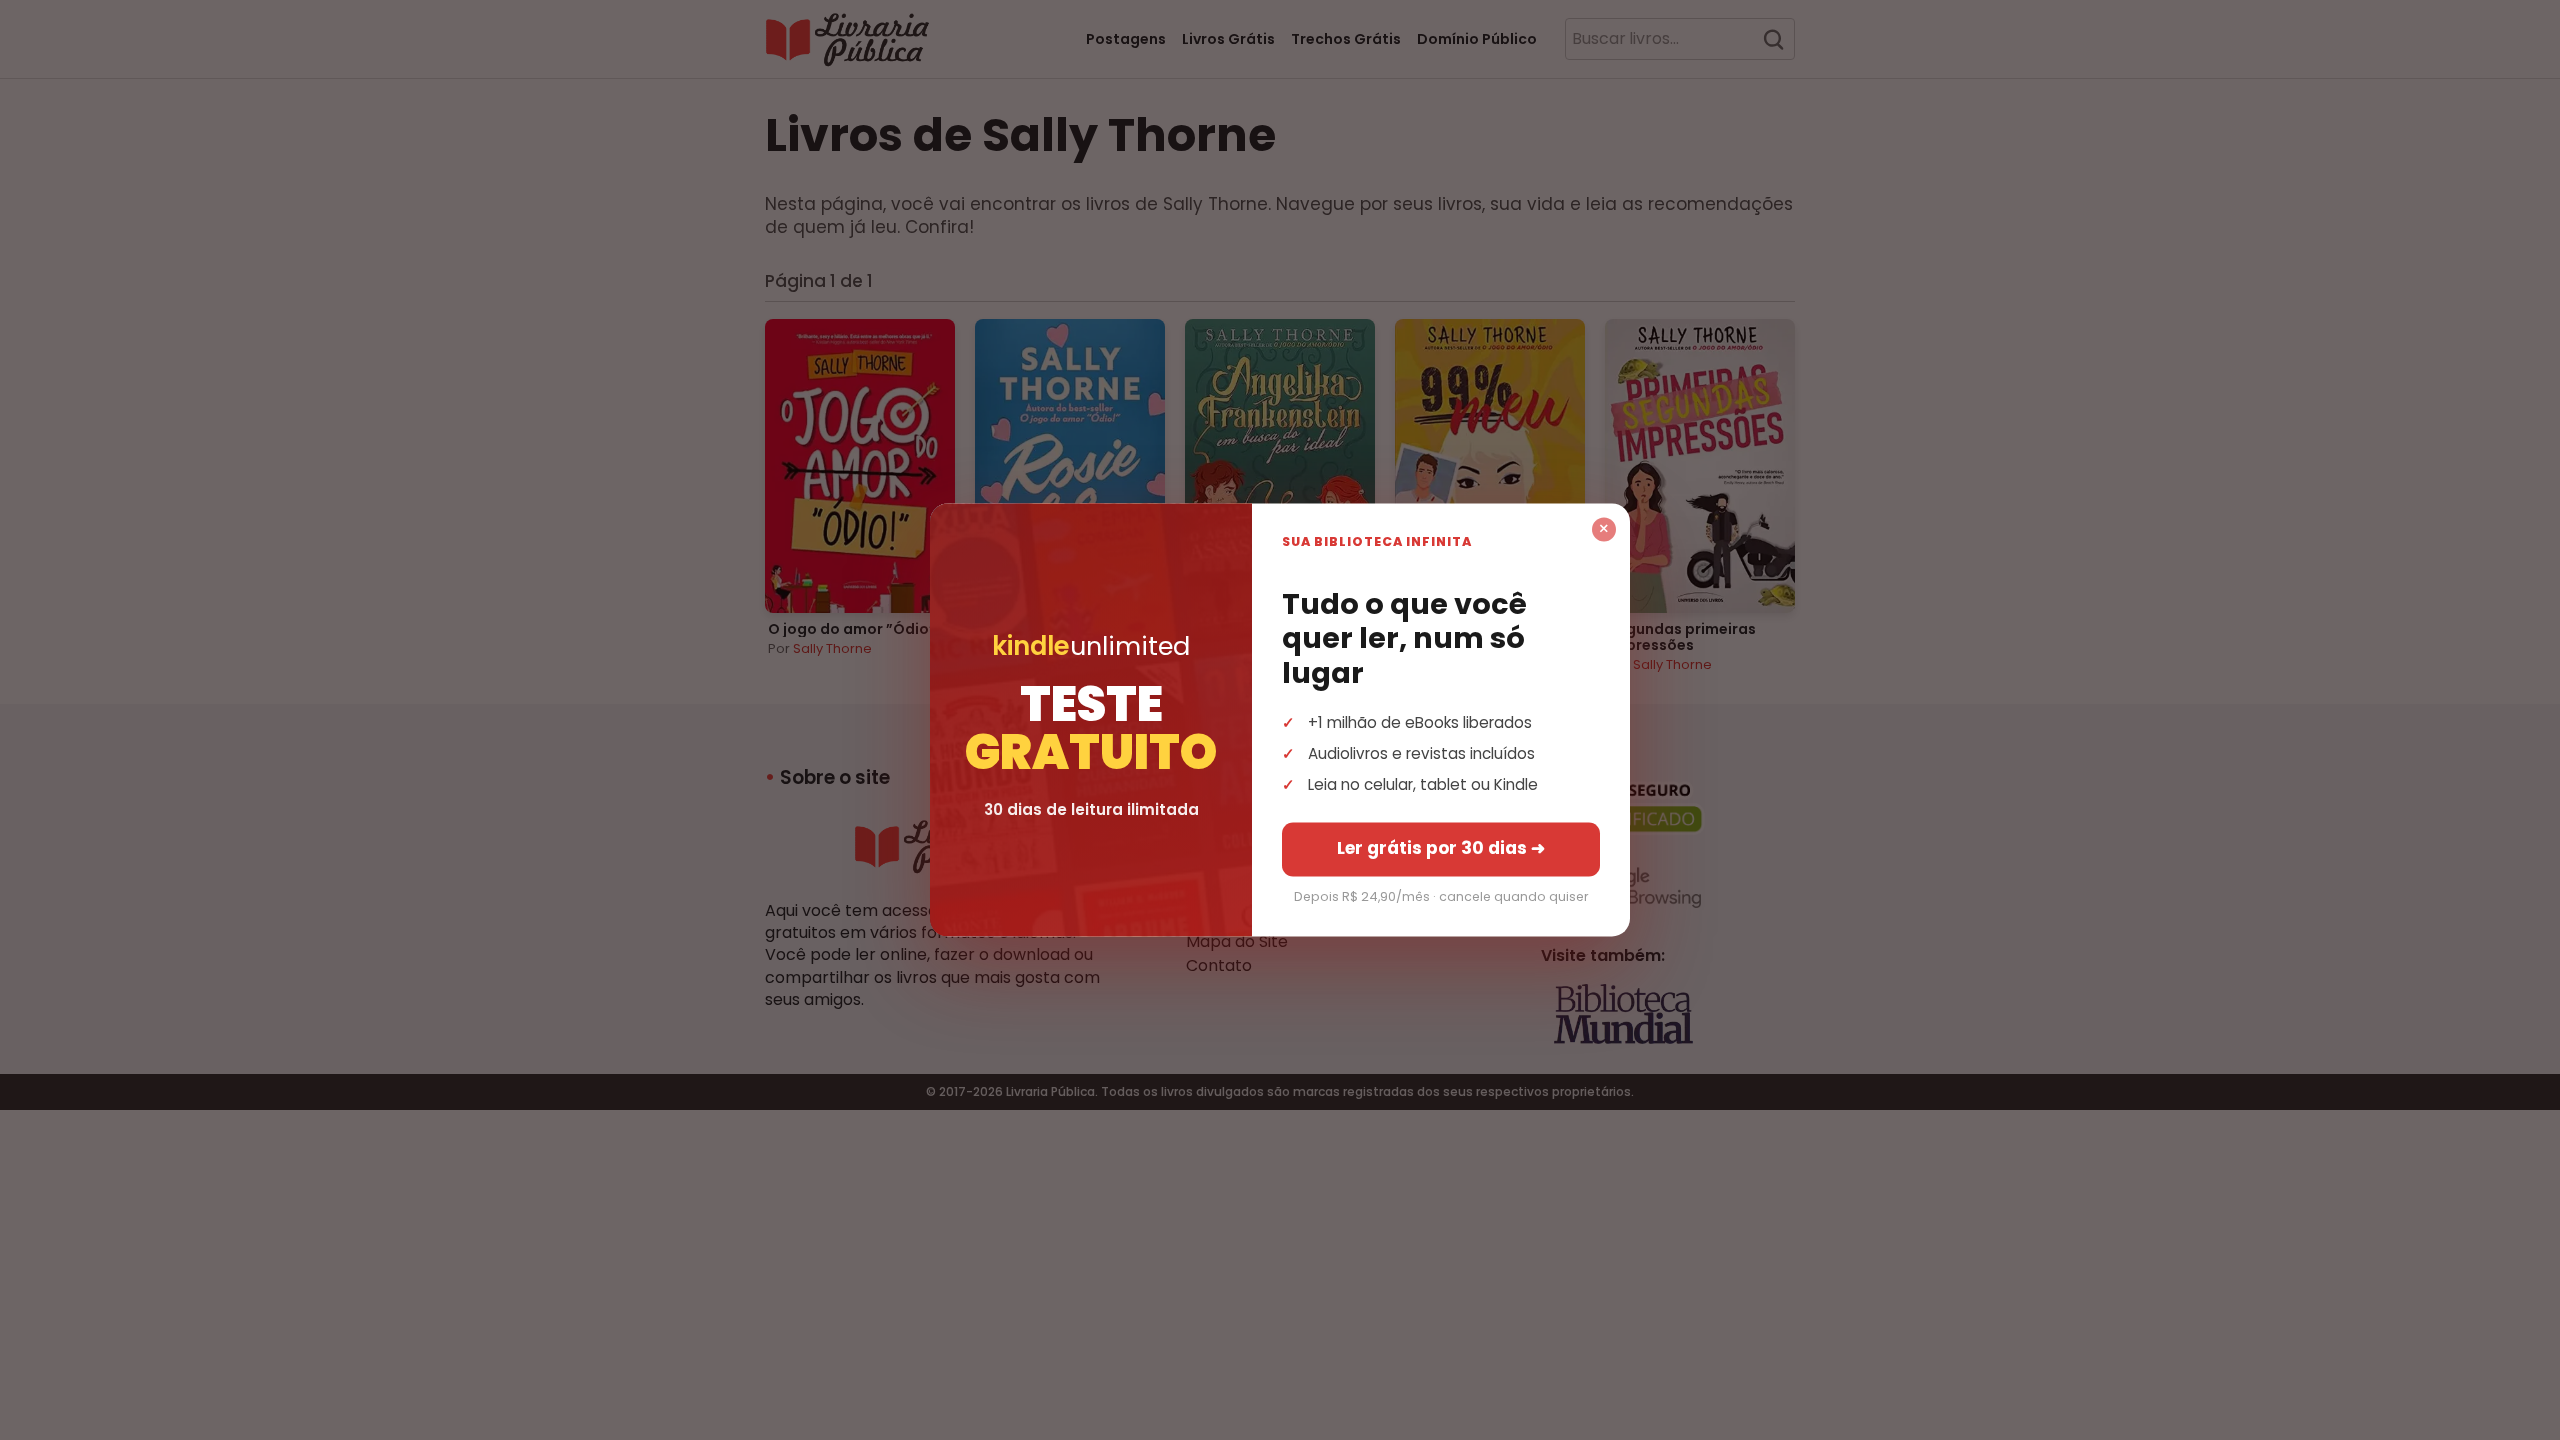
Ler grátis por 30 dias (1441, 849)
